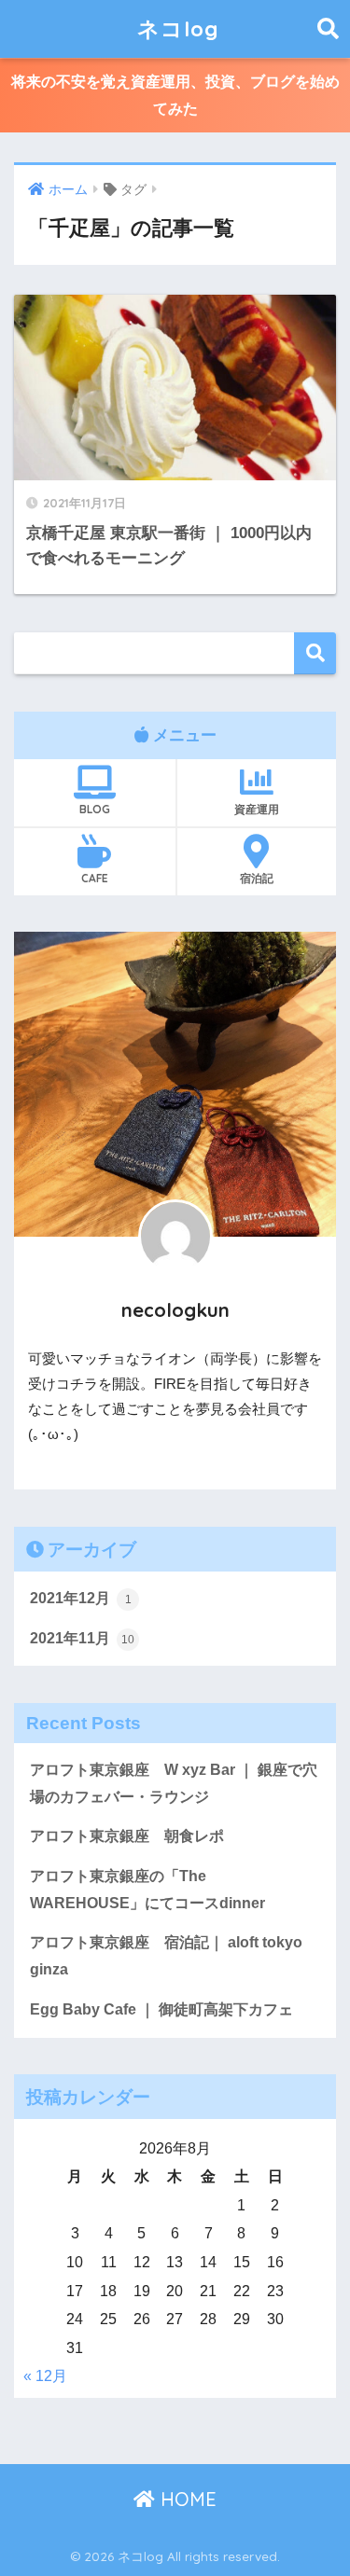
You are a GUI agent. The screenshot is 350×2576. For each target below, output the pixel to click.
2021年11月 (82, 1638)
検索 (315, 653)
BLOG (95, 809)
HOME (186, 2499)
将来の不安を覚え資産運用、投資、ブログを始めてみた (175, 95)
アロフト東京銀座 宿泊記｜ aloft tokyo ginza (166, 1956)
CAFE (95, 878)
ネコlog (178, 28)
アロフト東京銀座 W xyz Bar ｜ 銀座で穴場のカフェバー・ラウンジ (174, 1783)
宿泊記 (257, 878)
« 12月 (45, 2376)
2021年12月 (81, 1598)
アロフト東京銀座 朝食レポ (127, 1836)
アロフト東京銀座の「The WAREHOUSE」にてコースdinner (147, 1890)
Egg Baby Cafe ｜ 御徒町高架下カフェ (161, 2009)
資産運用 (257, 809)
